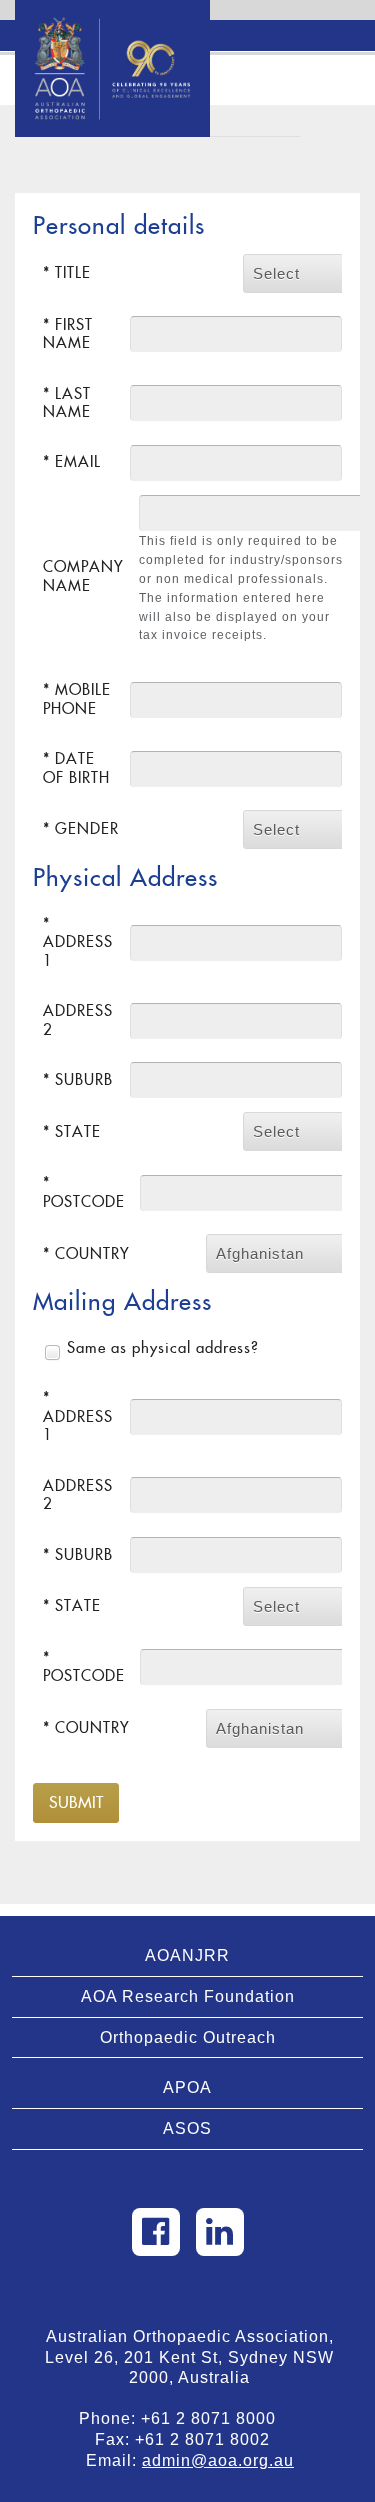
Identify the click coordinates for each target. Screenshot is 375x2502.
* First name (68, 333)
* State (72, 1131)
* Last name (67, 402)
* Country (86, 1253)
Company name (83, 575)
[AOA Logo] (112, 25)
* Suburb (78, 1079)
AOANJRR (187, 1955)
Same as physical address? (163, 1347)
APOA (187, 2087)
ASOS (187, 2128)
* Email (72, 461)
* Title (67, 272)
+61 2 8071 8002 (210, 2439)
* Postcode (84, 1191)
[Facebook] (156, 2232)
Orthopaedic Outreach (188, 2037)
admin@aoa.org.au (218, 2460)
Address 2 (78, 1019)
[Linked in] (220, 2232)
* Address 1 (78, 942)
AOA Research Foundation (188, 1996)
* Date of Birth (76, 767)
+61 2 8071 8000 (216, 2418)
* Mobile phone (77, 698)
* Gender (81, 828)
